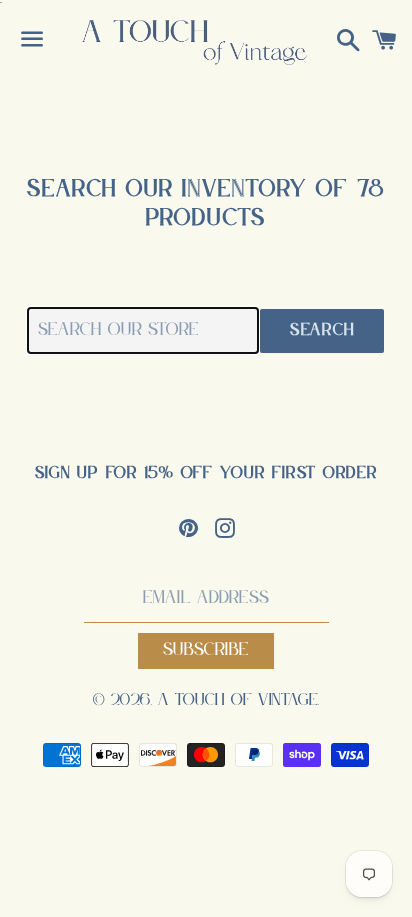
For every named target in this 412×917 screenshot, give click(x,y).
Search (322, 330)
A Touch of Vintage (238, 700)
